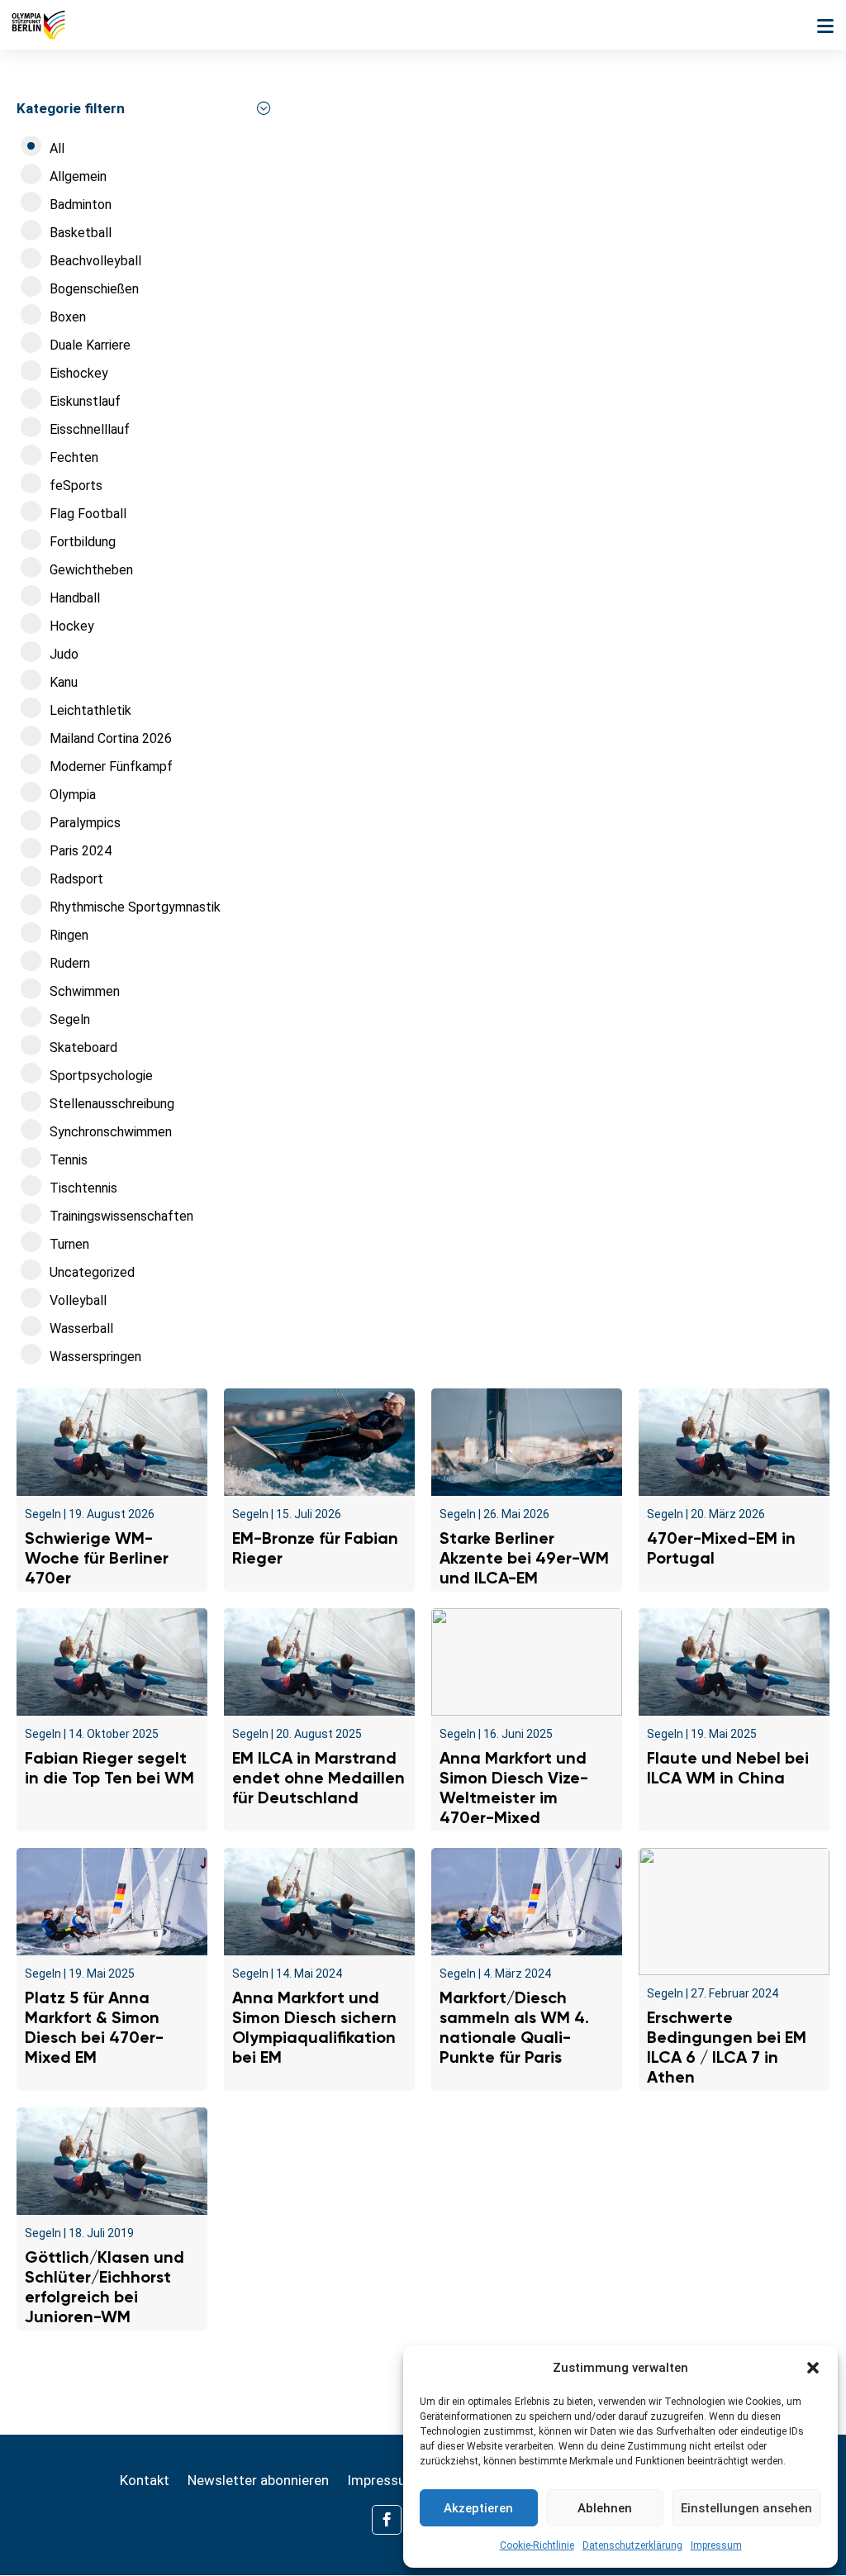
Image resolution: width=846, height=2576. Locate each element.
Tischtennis (83, 1188)
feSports (76, 486)
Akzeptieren (478, 2508)
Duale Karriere (90, 345)
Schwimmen (85, 991)
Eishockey (79, 373)
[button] (813, 2368)
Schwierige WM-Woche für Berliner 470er (97, 1558)
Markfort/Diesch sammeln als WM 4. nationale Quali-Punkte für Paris (514, 2027)
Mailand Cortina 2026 (111, 738)
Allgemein (78, 176)
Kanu (64, 682)
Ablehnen (605, 2508)
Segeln (70, 1019)
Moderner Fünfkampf (111, 767)
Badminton (81, 205)
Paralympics (85, 823)
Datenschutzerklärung (632, 2545)
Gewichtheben (91, 570)
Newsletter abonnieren (258, 2481)
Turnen (69, 1244)
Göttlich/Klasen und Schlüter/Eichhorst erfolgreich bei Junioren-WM (105, 2287)
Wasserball (81, 1328)
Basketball (81, 233)
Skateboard (83, 1048)
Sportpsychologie (101, 1076)
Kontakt (145, 2481)
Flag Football (88, 514)
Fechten (74, 457)
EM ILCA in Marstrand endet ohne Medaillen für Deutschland (318, 1778)
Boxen (68, 317)
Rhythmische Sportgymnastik (135, 907)
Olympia (73, 795)
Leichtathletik (90, 710)
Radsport (76, 879)
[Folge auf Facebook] (387, 2520)
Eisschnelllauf (90, 429)
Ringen (69, 935)
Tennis (69, 1160)
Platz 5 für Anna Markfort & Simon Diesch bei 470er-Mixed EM (94, 2027)
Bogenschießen (94, 289)
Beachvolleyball (95, 261)
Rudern (70, 963)
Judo (64, 654)
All (57, 148)
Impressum (716, 2545)
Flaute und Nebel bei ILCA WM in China (728, 1768)
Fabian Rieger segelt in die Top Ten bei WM (109, 1768)
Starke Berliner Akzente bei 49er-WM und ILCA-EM (524, 1558)
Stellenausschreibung (112, 1104)
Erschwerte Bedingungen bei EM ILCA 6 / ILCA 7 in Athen (727, 2047)
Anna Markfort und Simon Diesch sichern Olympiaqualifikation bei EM (314, 2027)
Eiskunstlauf (85, 401)
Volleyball (78, 1300)
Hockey (72, 626)
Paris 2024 (81, 851)
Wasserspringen (95, 1357)
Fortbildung (83, 542)
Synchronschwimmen (111, 1132)
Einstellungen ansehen (746, 2508)
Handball (75, 598)
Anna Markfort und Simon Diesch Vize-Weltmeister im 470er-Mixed (514, 1788)
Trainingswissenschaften (121, 1216)
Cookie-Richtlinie (537, 2545)
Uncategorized (92, 1272)
